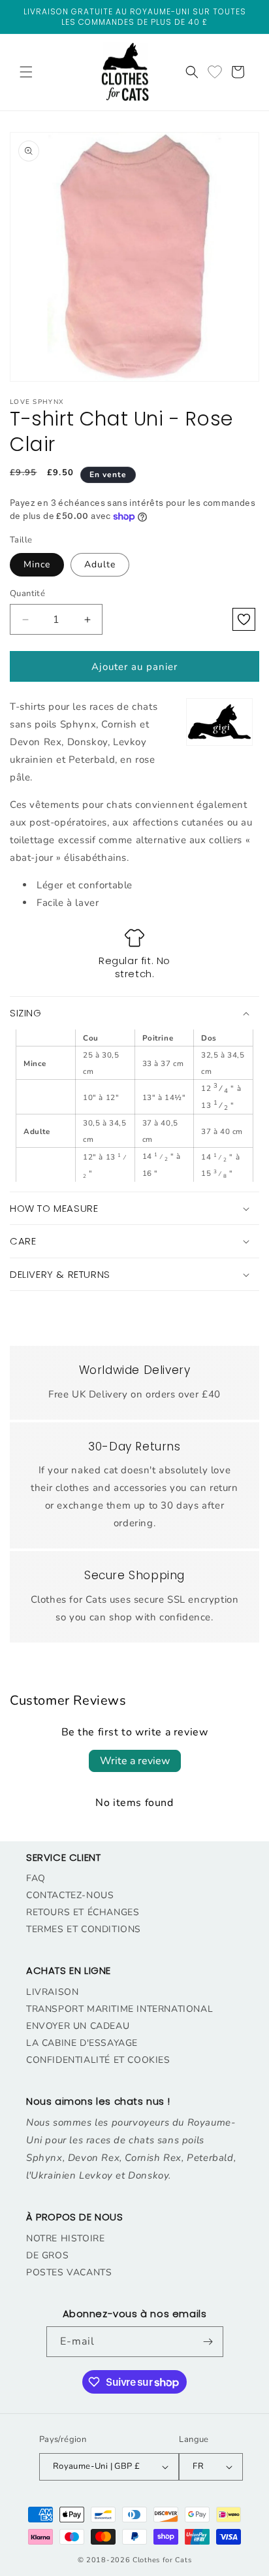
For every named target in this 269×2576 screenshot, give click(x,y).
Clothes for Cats (162, 2560)
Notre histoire (65, 2238)
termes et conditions (84, 1929)
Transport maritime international (119, 2009)
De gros (47, 2255)
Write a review (135, 1761)
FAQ (36, 1878)
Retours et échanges (83, 1912)
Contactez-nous (70, 1895)
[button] (26, 72)
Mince (37, 564)
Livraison (52, 1992)
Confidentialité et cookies (98, 2060)
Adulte (100, 564)
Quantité (27, 594)
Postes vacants (69, 2272)
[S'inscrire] (208, 2342)
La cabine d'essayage (82, 2043)
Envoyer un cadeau (78, 2026)
